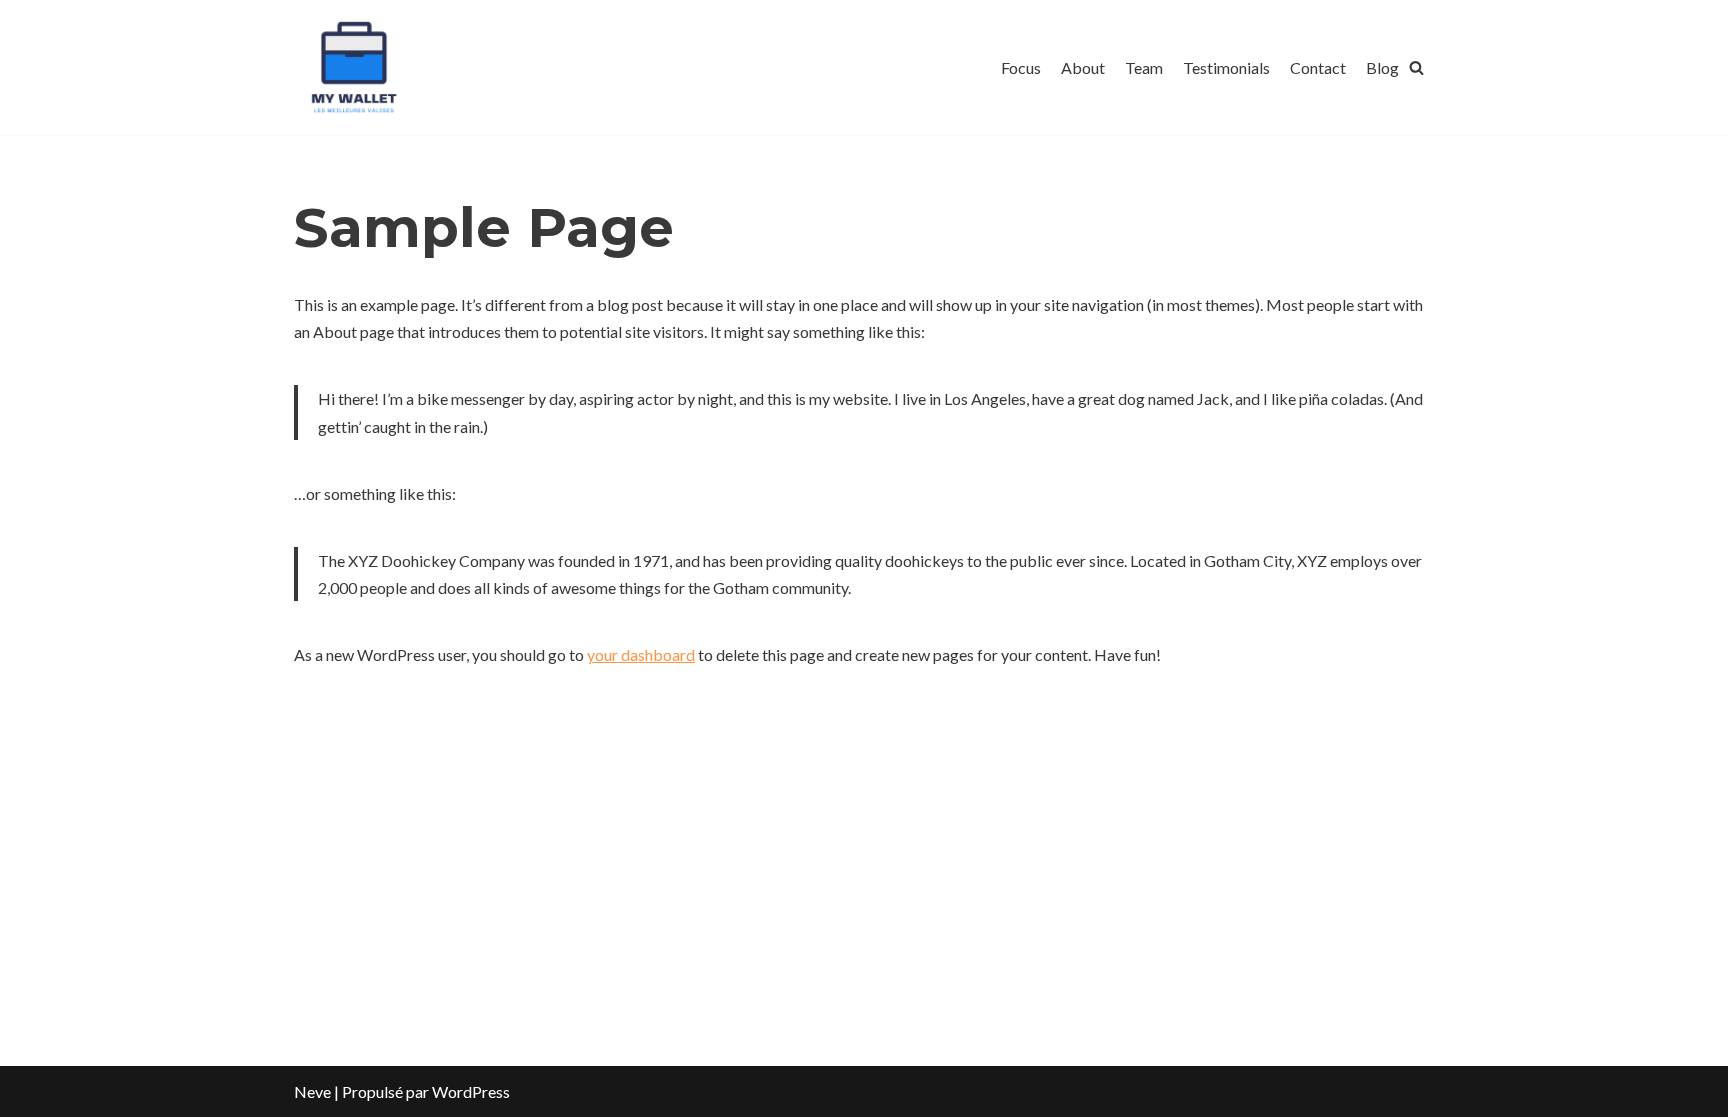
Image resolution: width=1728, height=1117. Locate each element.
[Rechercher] (1416, 67)
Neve (312, 1091)
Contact (1318, 67)
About (1083, 67)
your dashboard (641, 654)
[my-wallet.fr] (354, 67)
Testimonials (1226, 67)
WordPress (471, 1091)
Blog (1382, 67)
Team (1144, 67)
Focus (1021, 67)
